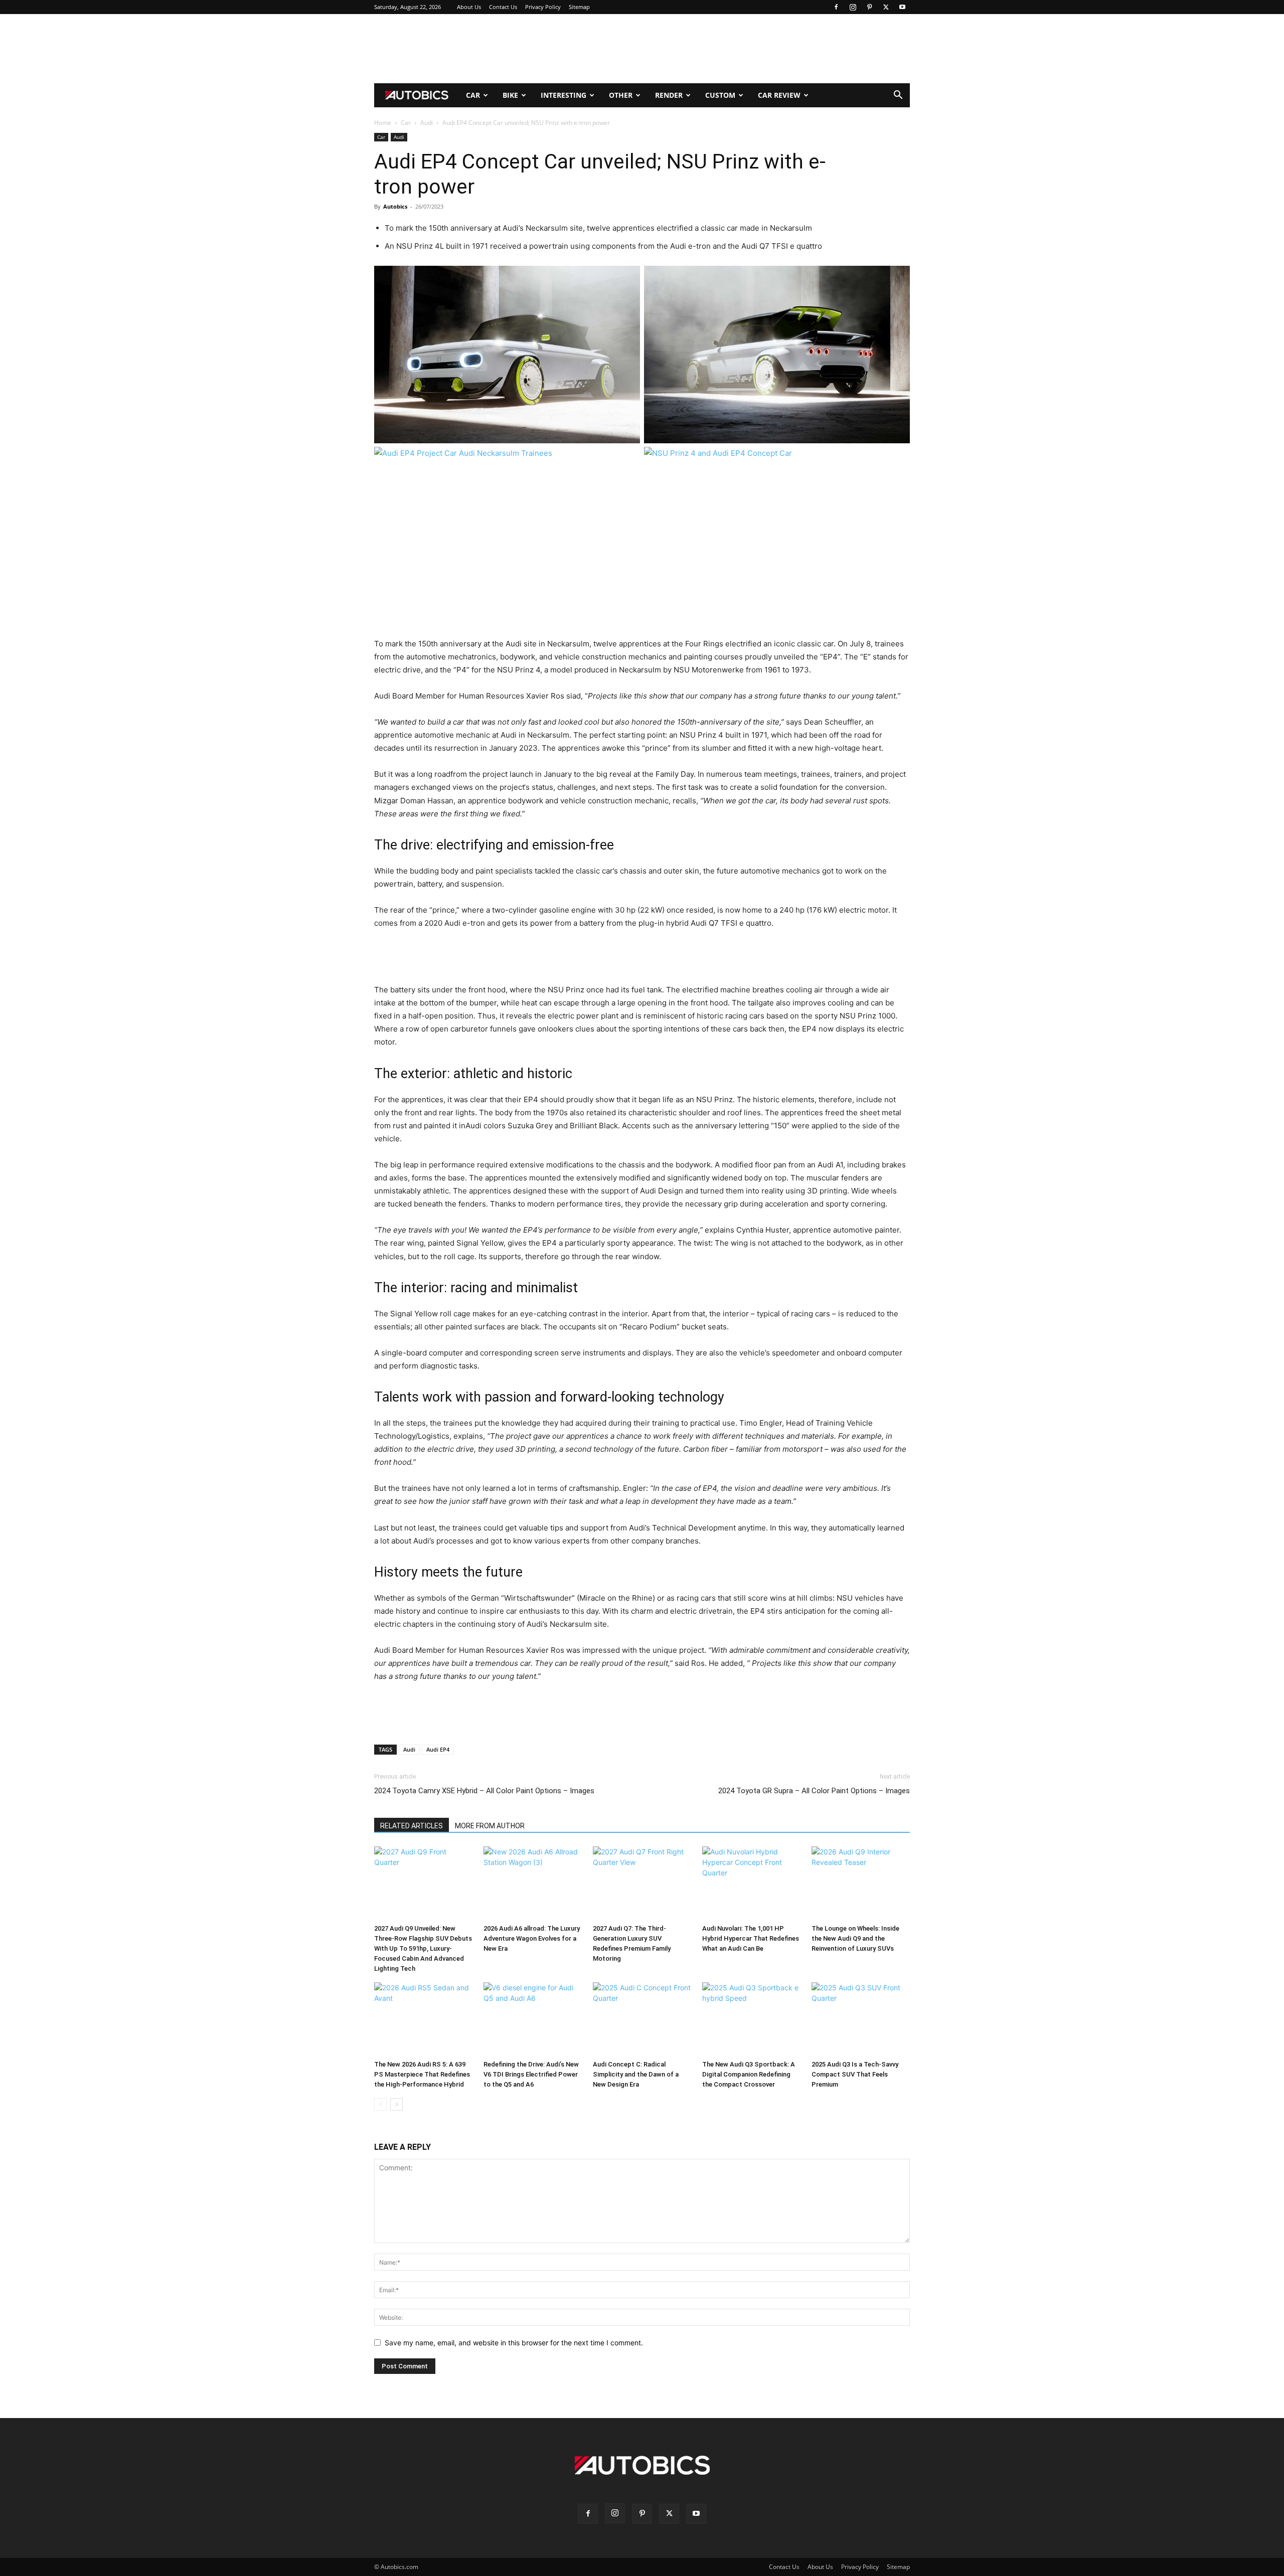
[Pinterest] (869, 7)
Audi (427, 123)
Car (473, 95)
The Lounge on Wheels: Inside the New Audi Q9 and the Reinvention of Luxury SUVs (855, 1938)
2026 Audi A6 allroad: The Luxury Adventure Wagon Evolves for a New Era (532, 1938)
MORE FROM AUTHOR (490, 1826)
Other (621, 95)
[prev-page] (380, 2104)
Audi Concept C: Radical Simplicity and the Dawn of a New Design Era (636, 2074)
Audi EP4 (438, 1749)
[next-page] (396, 2104)
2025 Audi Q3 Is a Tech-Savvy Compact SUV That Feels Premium (855, 2074)
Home (383, 123)
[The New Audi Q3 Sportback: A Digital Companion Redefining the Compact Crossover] (751, 2019)
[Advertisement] (642, 49)
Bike (510, 95)
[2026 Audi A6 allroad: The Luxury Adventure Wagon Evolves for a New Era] (533, 1883)
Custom (720, 95)
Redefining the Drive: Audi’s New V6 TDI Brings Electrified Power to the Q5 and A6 (531, 2074)
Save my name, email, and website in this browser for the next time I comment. (514, 2343)
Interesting (564, 95)
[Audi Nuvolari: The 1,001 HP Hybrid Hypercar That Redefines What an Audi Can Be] (751, 1883)
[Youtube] (902, 7)
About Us (469, 7)
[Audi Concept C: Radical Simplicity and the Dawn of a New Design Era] (642, 2019)
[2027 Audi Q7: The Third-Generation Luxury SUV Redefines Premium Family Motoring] (642, 1883)
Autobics (395, 206)
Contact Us (503, 7)
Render (669, 95)
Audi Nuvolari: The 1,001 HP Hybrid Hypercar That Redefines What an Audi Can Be (751, 1938)
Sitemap (579, 7)
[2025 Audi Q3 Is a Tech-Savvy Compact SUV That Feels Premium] (861, 2019)
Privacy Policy (543, 7)
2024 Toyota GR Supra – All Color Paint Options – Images (814, 1791)
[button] (898, 96)
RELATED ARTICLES (412, 1826)
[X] (886, 7)
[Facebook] (836, 7)
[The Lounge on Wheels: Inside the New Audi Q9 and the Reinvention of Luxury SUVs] (861, 1883)
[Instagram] (853, 7)
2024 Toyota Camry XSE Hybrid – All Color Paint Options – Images (484, 1791)
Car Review (779, 95)
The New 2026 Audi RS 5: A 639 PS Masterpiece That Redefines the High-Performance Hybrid (422, 2074)
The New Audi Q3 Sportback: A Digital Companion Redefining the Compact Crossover (749, 2074)
